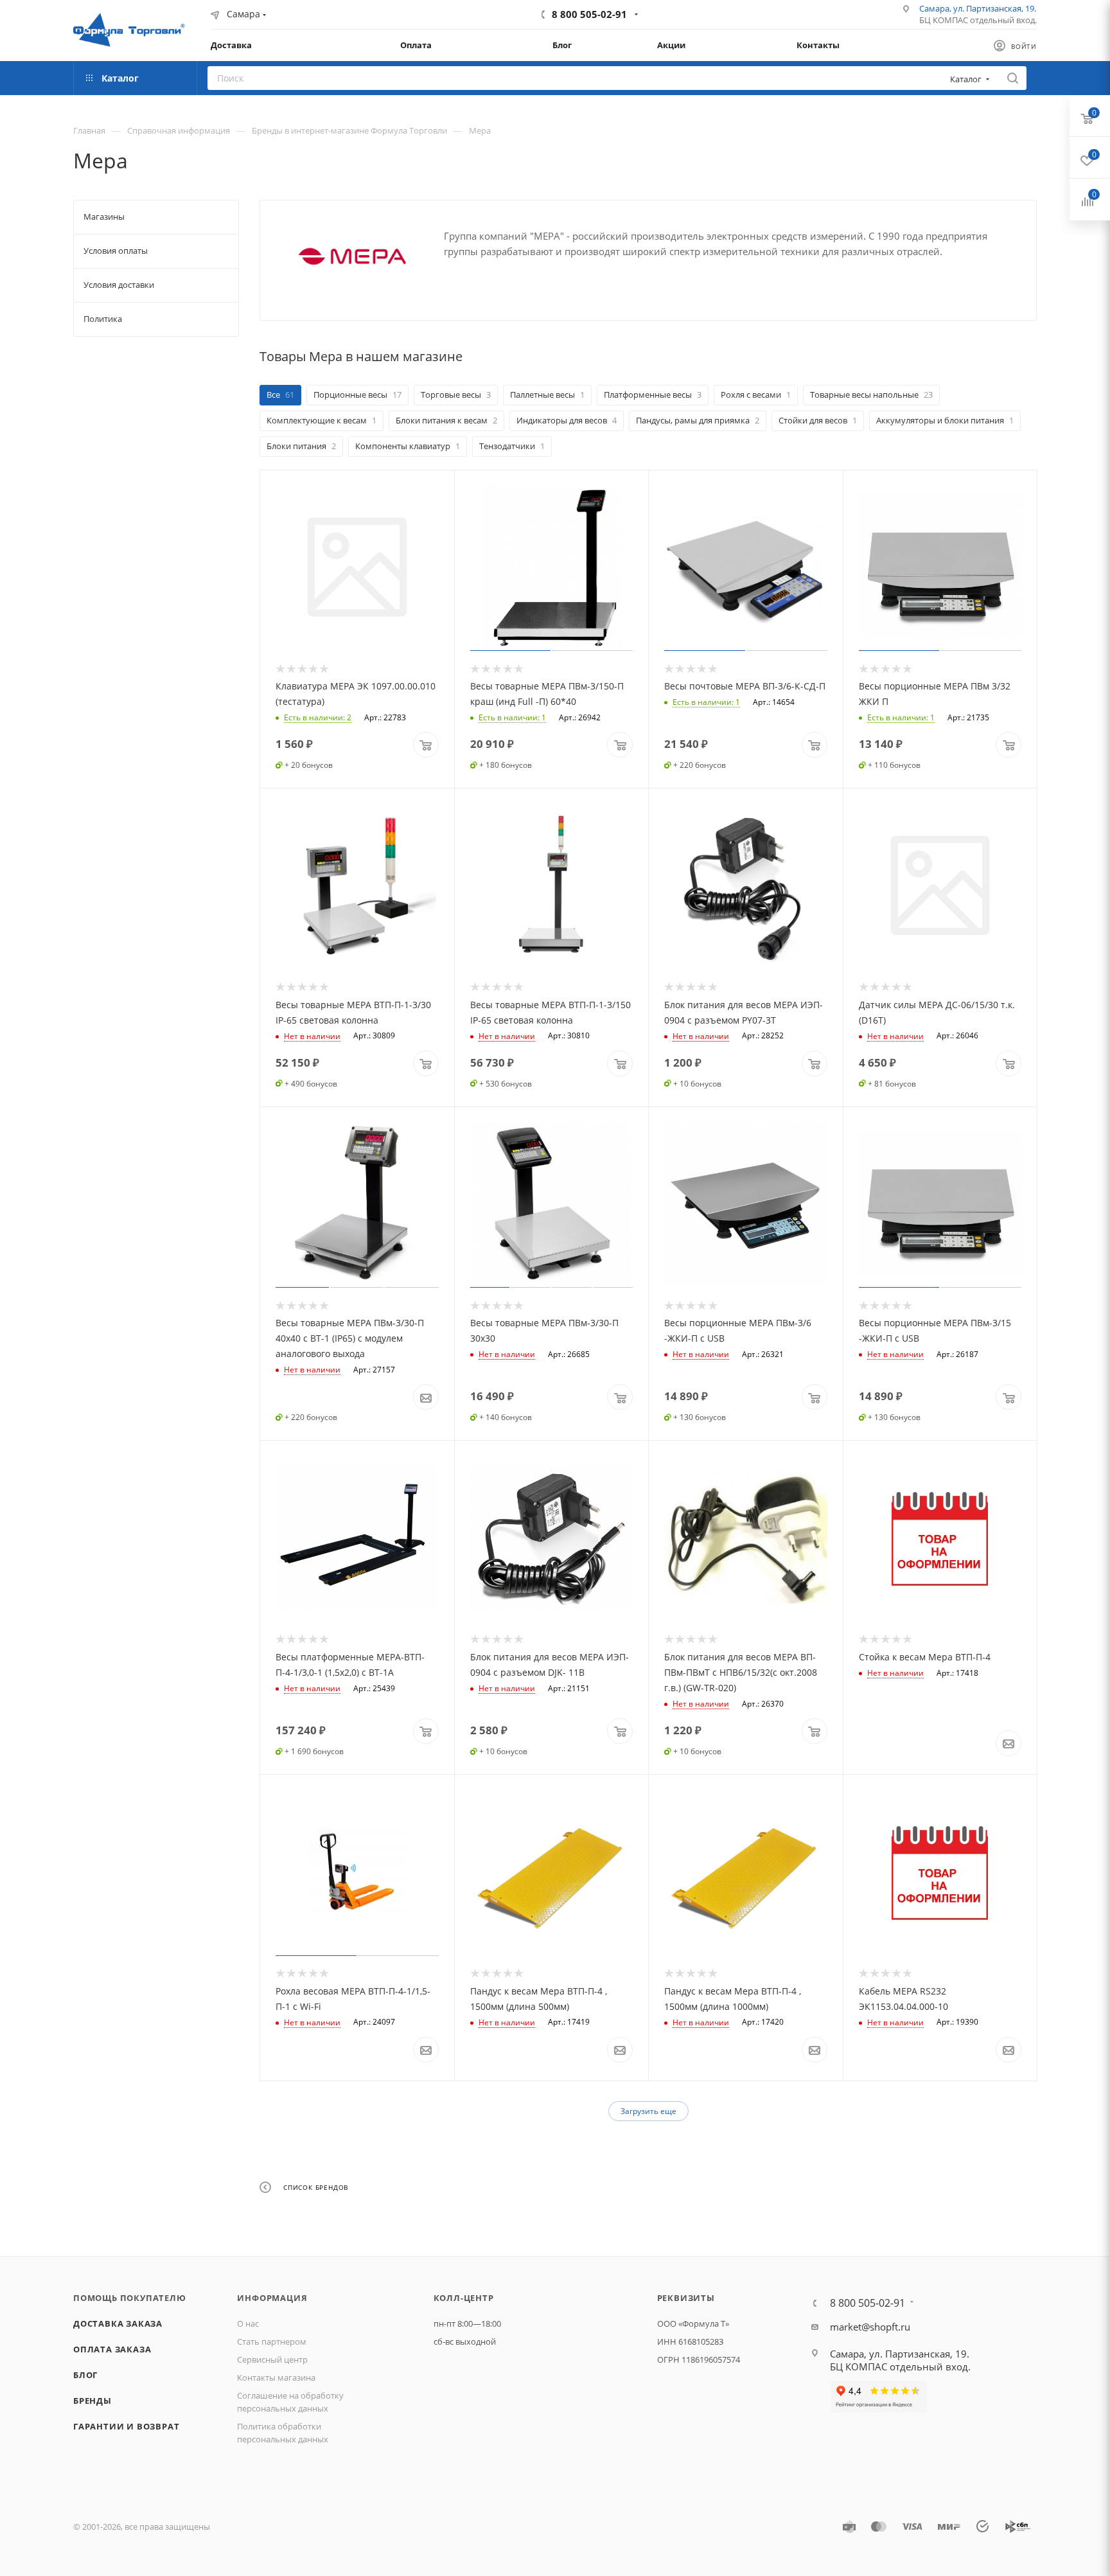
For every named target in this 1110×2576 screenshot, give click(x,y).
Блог (85, 2375)
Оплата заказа (112, 2349)
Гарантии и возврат (126, 2426)
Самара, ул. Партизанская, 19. (978, 8)
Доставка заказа (118, 2323)
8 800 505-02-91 (589, 14)
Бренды (92, 2401)
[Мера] (352, 256)
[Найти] (1013, 78)
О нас (248, 2323)
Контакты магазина (276, 2377)
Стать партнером (272, 2341)
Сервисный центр (272, 2359)
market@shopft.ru (870, 2327)
